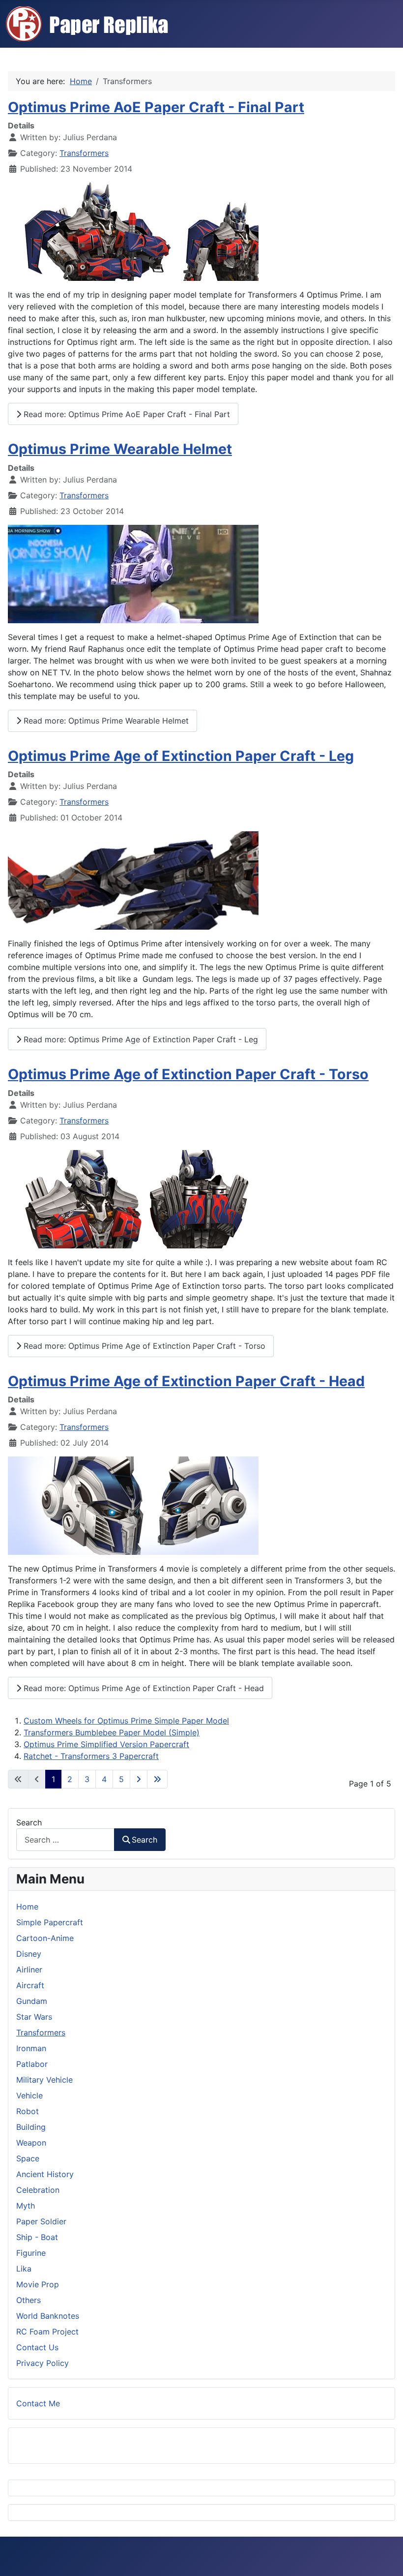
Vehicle (29, 2095)
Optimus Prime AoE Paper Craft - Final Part (156, 107)
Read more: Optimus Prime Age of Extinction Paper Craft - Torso (143, 1346)
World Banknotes (48, 2316)
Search (29, 1822)
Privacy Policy (43, 2363)
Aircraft (30, 1985)
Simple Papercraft (50, 1922)
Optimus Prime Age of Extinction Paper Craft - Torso (188, 1074)
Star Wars (34, 2017)
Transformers (84, 153)
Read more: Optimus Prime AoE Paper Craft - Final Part (126, 414)
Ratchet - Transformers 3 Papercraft (91, 1756)
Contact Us (37, 2347)
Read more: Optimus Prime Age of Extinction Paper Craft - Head (143, 1688)
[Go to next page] (139, 1779)
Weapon (31, 2143)
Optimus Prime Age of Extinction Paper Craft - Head (186, 1381)
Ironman (31, 2048)
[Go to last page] (157, 1779)
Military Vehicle (44, 2080)
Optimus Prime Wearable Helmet (120, 449)
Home (27, 1907)
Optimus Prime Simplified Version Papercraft (106, 1744)
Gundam (32, 2001)
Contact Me (38, 2403)
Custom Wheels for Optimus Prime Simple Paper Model (126, 1721)
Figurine (31, 2253)
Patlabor (32, 2064)
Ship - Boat (37, 2237)
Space (28, 2158)
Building (31, 2127)
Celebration (38, 2190)
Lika (24, 2269)
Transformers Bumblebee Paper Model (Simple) (112, 1732)
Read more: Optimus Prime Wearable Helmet (105, 721)
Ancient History (45, 2174)
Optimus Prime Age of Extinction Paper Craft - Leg (181, 756)
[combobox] (65, 1839)
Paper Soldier (41, 2221)
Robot (28, 2111)
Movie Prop (38, 2284)
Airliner (29, 1970)
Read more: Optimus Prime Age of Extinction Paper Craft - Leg (140, 1039)
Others (29, 2300)
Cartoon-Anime (45, 1938)
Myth (26, 2206)
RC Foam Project (47, 2332)
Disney (29, 1954)
